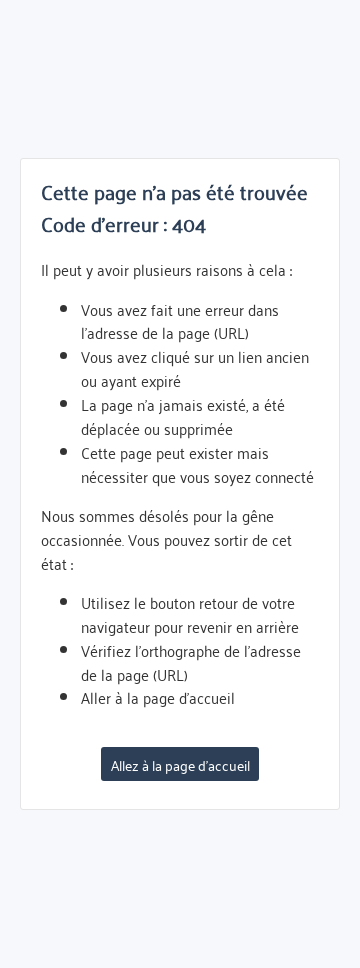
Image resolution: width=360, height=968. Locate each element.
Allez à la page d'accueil (180, 764)
